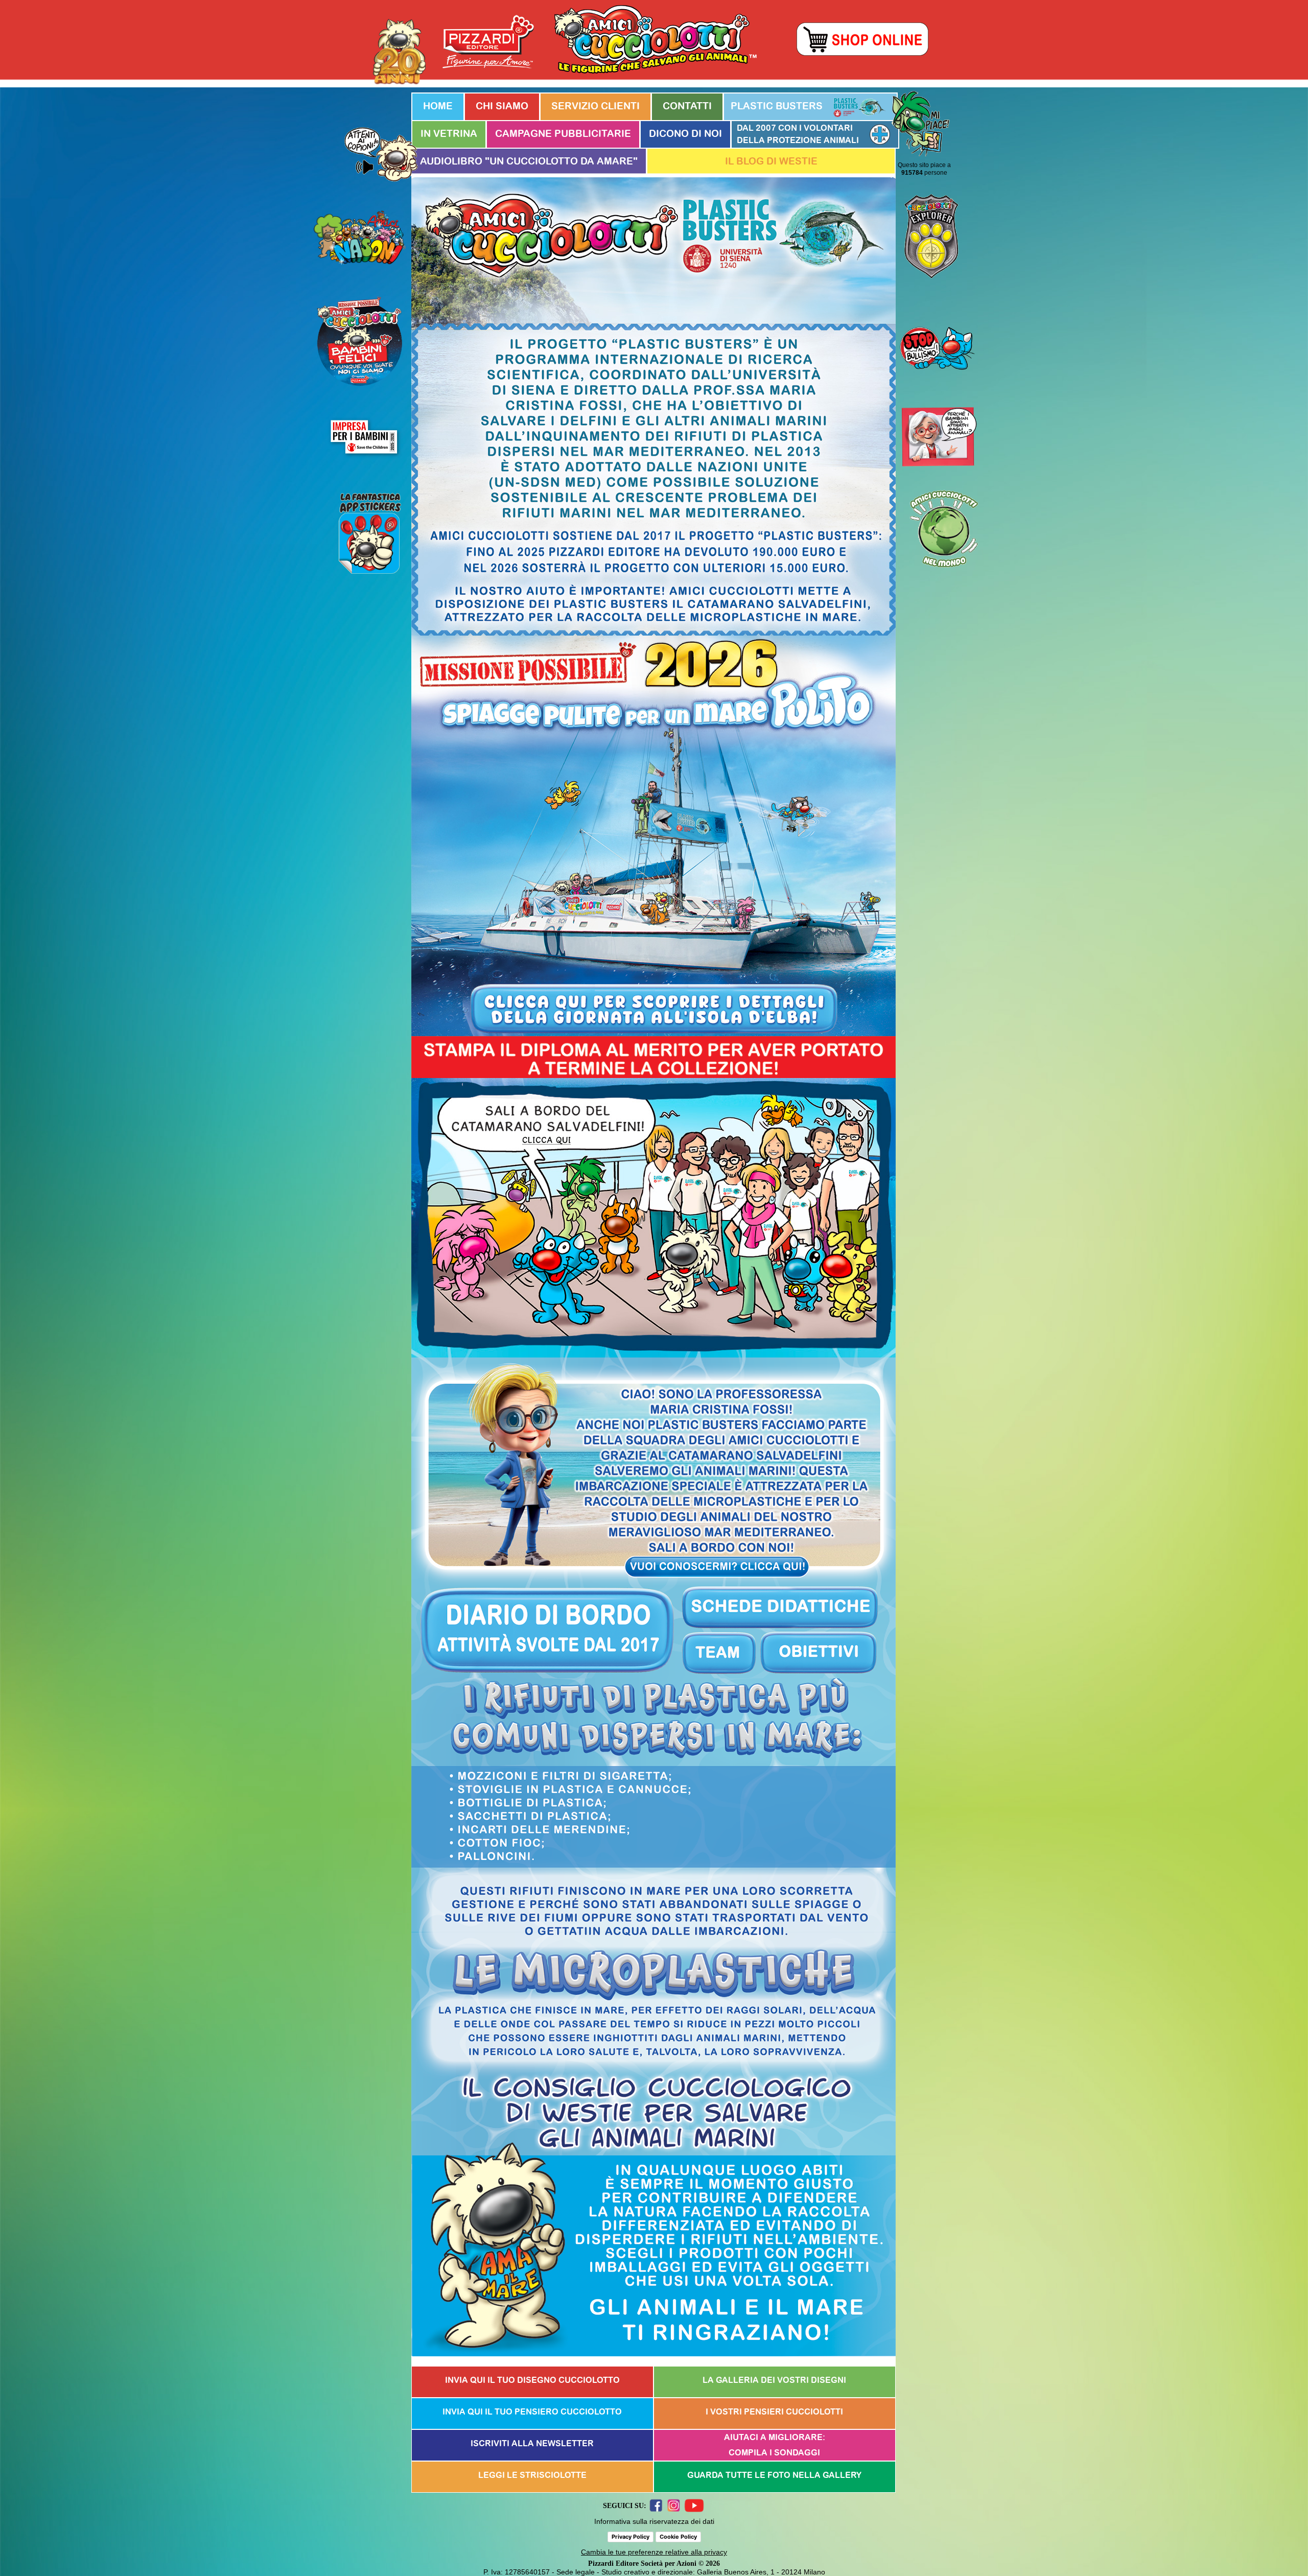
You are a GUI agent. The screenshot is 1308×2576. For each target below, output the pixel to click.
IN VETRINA (449, 134)
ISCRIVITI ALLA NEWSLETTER (532, 2444)
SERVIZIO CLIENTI (595, 107)
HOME (438, 107)
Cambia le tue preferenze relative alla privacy (654, 2552)
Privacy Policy (630, 2537)
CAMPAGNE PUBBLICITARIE (563, 134)
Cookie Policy (678, 2537)
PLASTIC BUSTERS (777, 107)
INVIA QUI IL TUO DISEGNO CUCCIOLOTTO (532, 2380)
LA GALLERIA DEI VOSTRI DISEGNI (774, 2380)
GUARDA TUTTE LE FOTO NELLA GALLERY (774, 2475)
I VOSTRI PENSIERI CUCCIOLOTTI (774, 2412)
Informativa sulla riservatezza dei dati (654, 2521)
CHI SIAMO (502, 107)
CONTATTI (687, 107)
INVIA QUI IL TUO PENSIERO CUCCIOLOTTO (532, 2412)
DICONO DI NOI (685, 134)
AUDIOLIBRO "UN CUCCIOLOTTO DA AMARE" (529, 162)
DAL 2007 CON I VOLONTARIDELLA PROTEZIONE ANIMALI (798, 134)
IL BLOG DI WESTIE (771, 162)
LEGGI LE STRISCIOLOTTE (532, 2475)
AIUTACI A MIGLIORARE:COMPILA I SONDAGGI (775, 2445)
